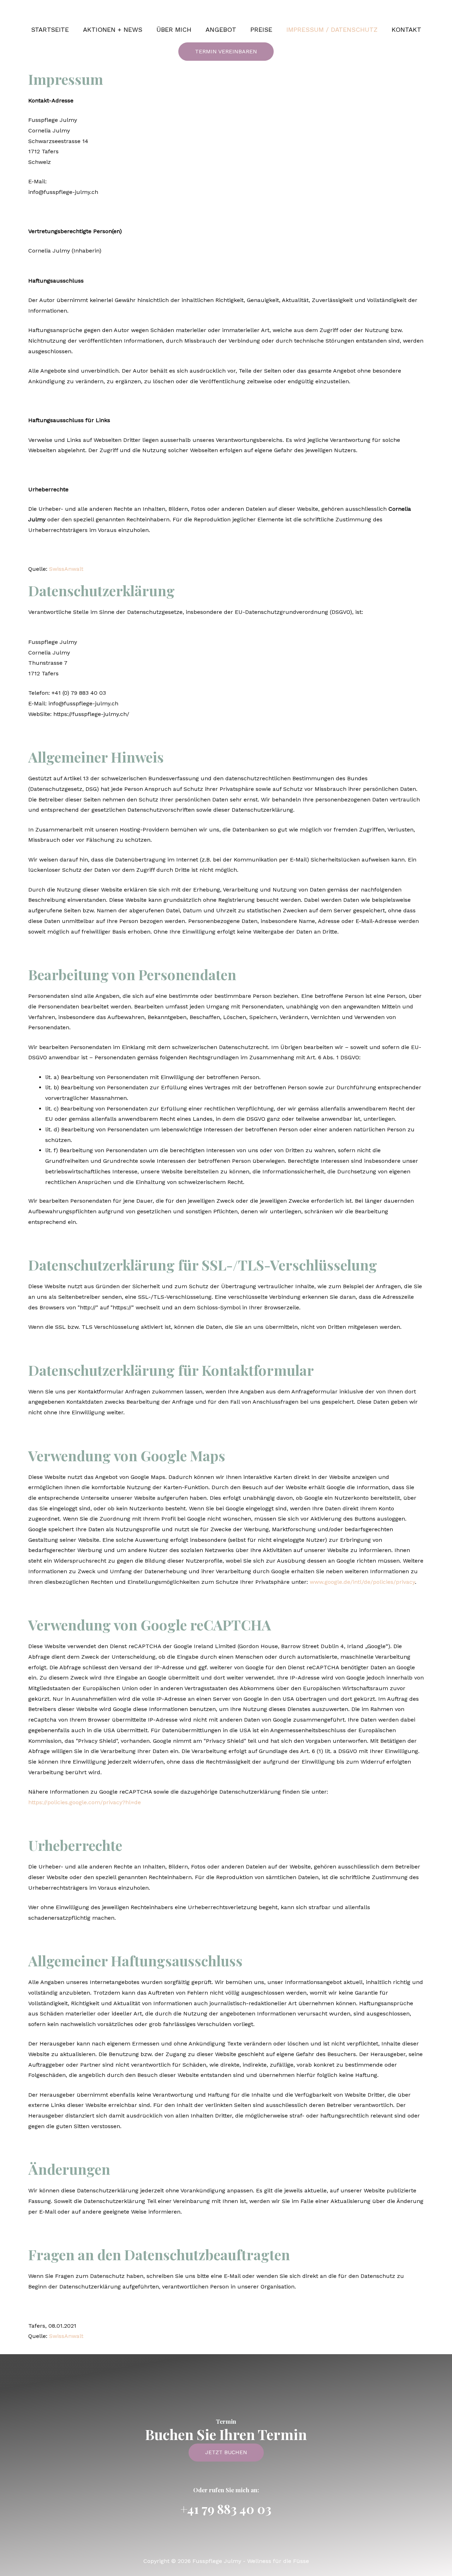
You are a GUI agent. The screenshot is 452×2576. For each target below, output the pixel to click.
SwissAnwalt (66, 569)
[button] (226, 52)
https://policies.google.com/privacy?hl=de (85, 1802)
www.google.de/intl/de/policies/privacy (362, 1582)
